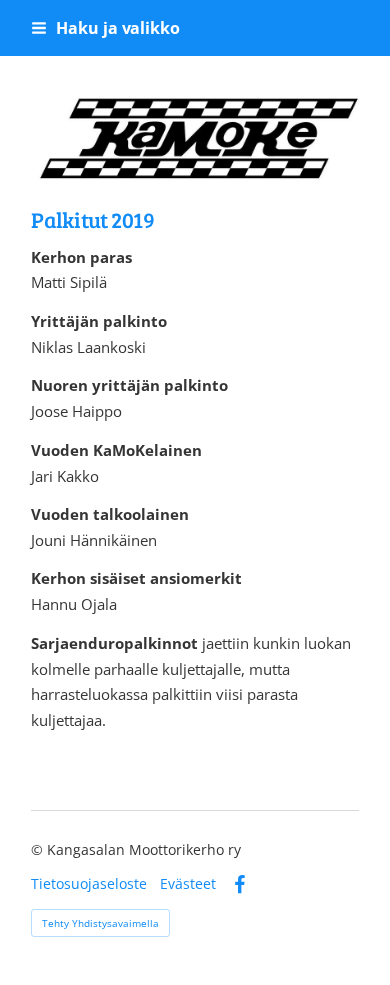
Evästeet (188, 884)
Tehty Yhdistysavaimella (100, 923)
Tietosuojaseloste (89, 884)
